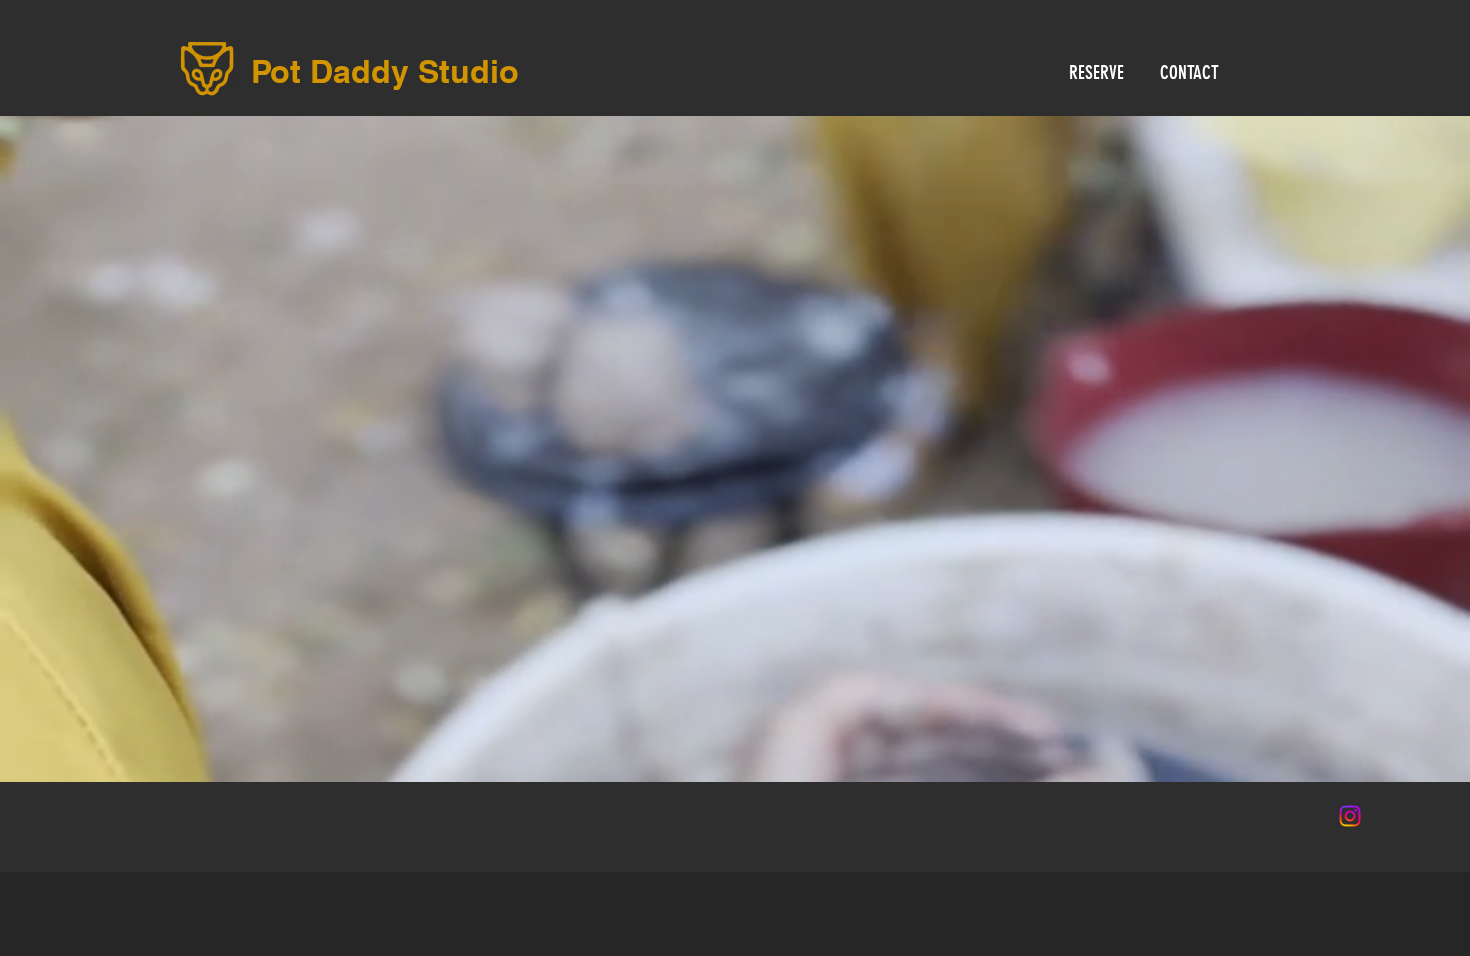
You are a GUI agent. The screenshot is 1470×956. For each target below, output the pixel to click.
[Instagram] (1350, 816)
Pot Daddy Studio (385, 71)
